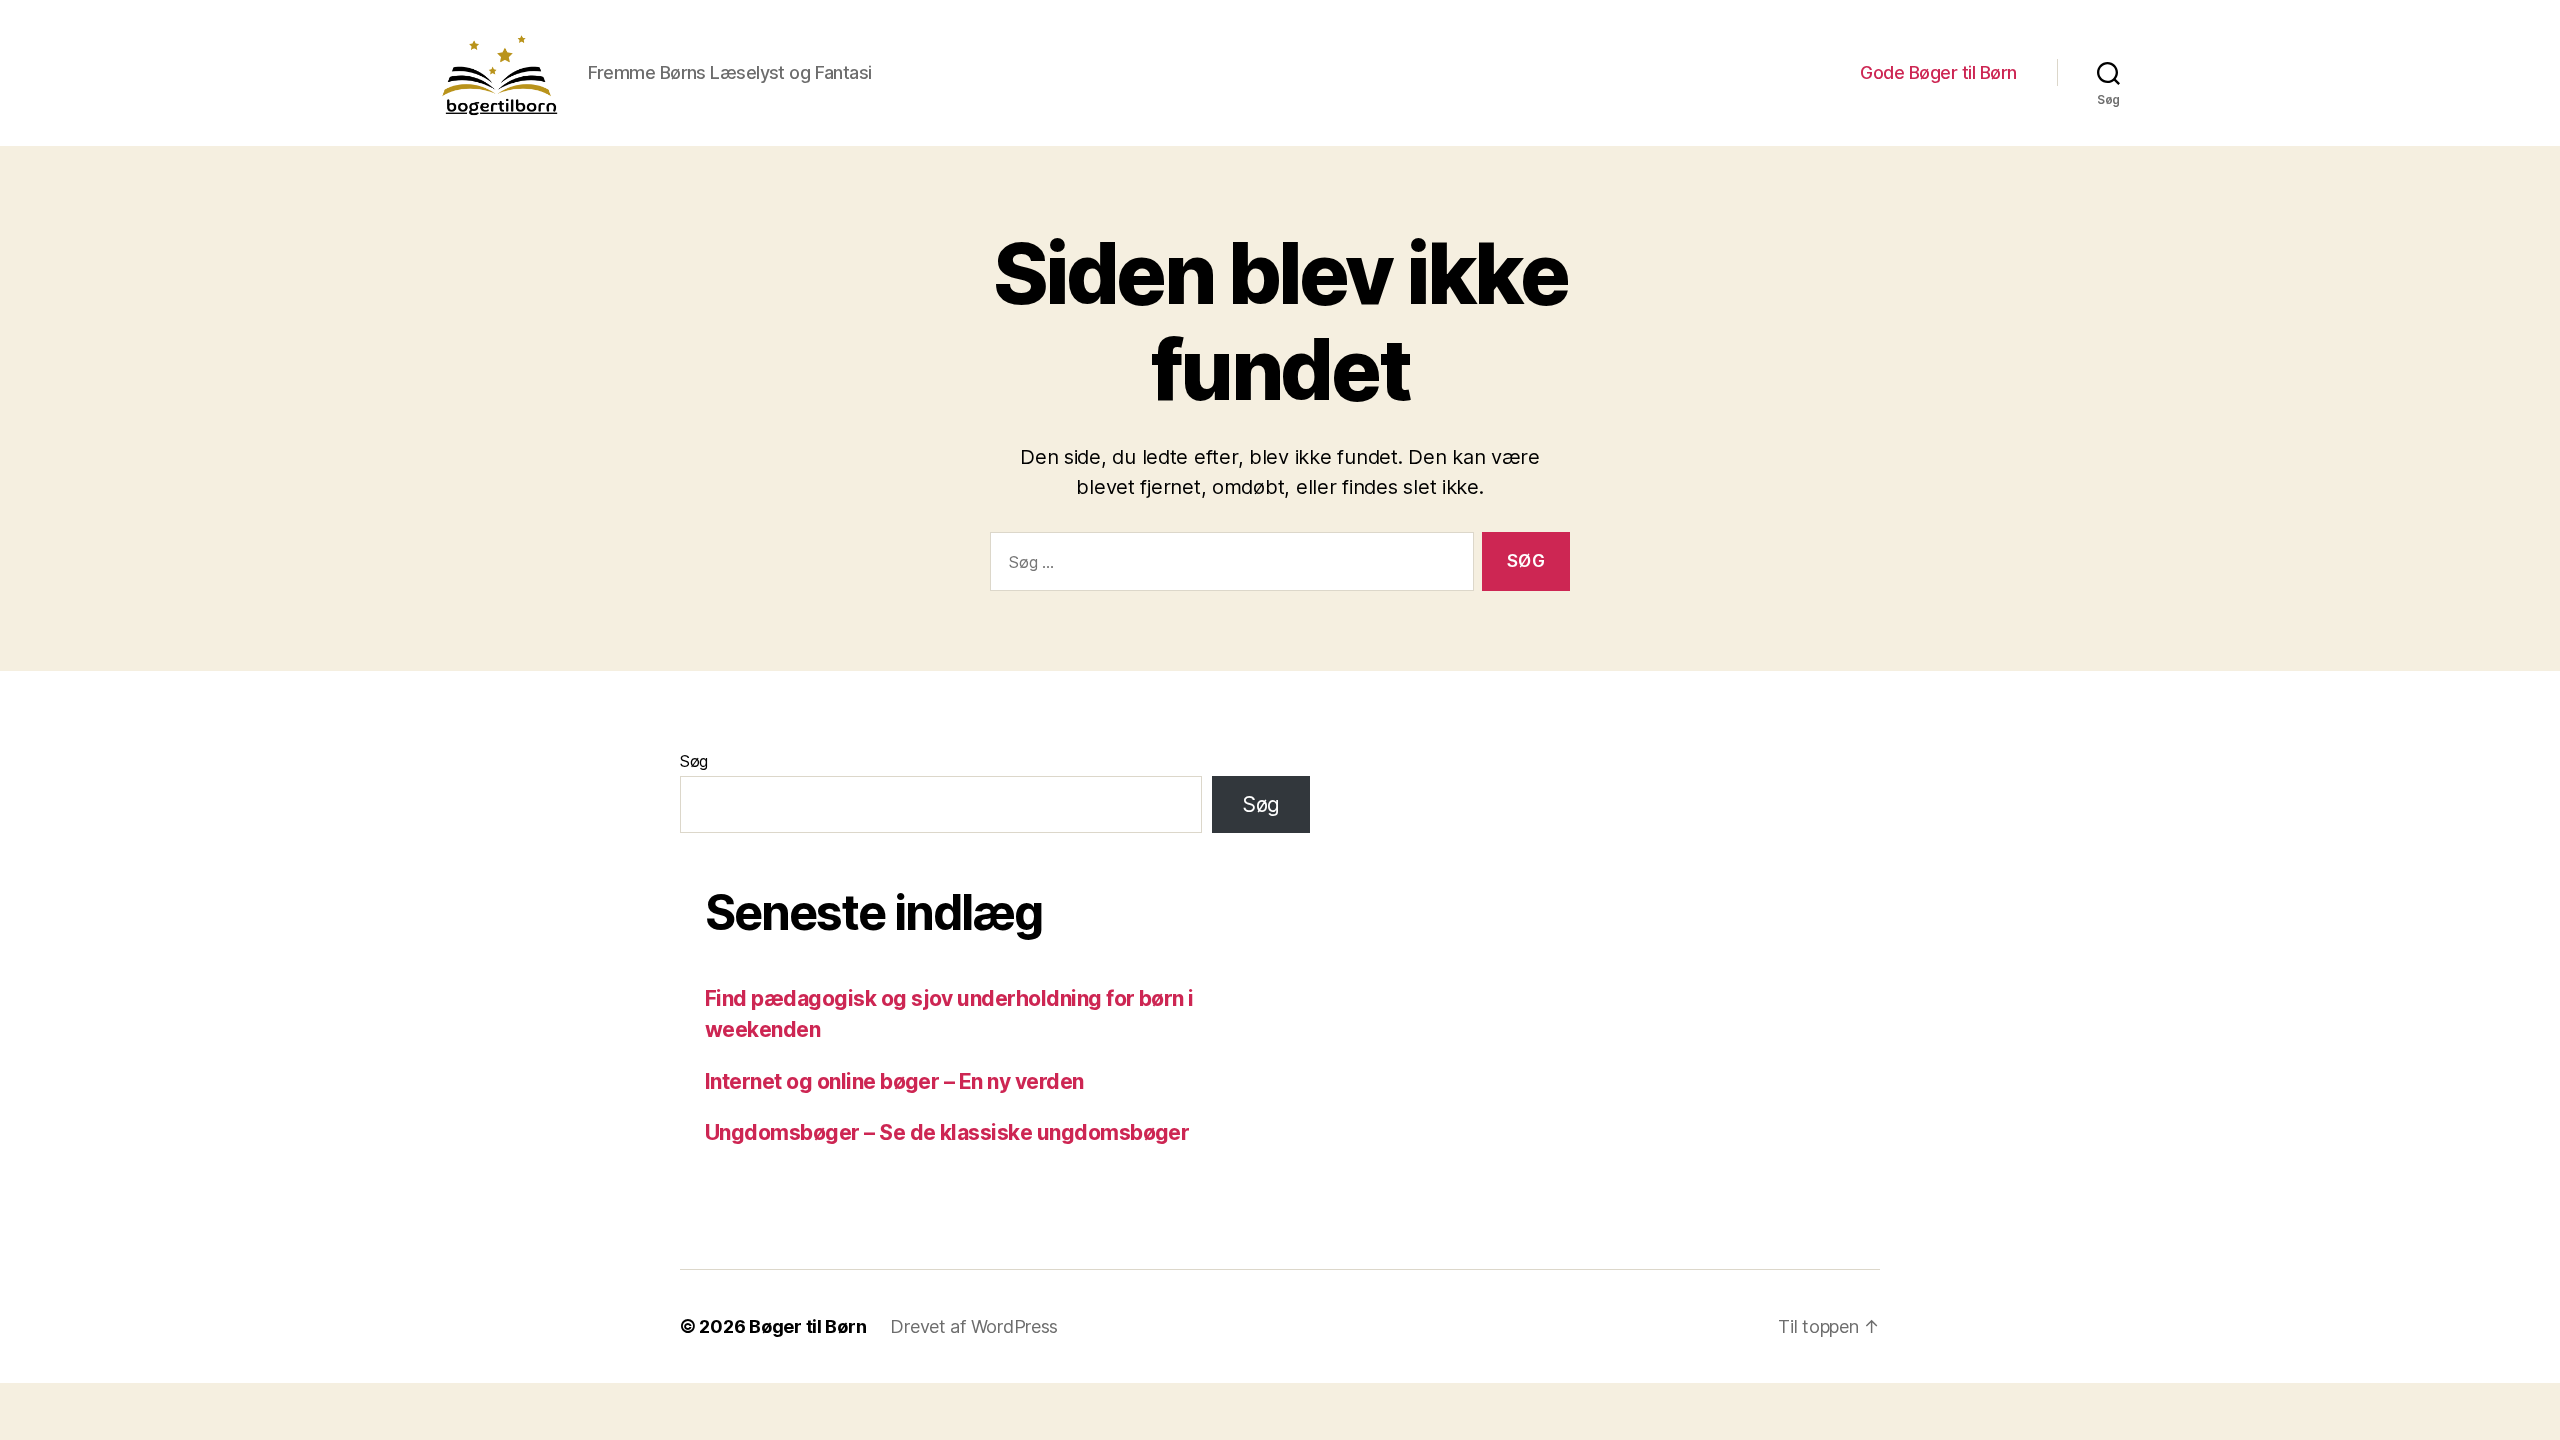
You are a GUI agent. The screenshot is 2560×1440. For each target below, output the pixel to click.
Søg (694, 761)
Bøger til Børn (807, 1326)
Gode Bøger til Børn (1938, 72)
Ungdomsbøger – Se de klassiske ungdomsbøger (947, 1132)
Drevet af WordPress (974, 1326)
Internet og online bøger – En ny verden (894, 1081)
